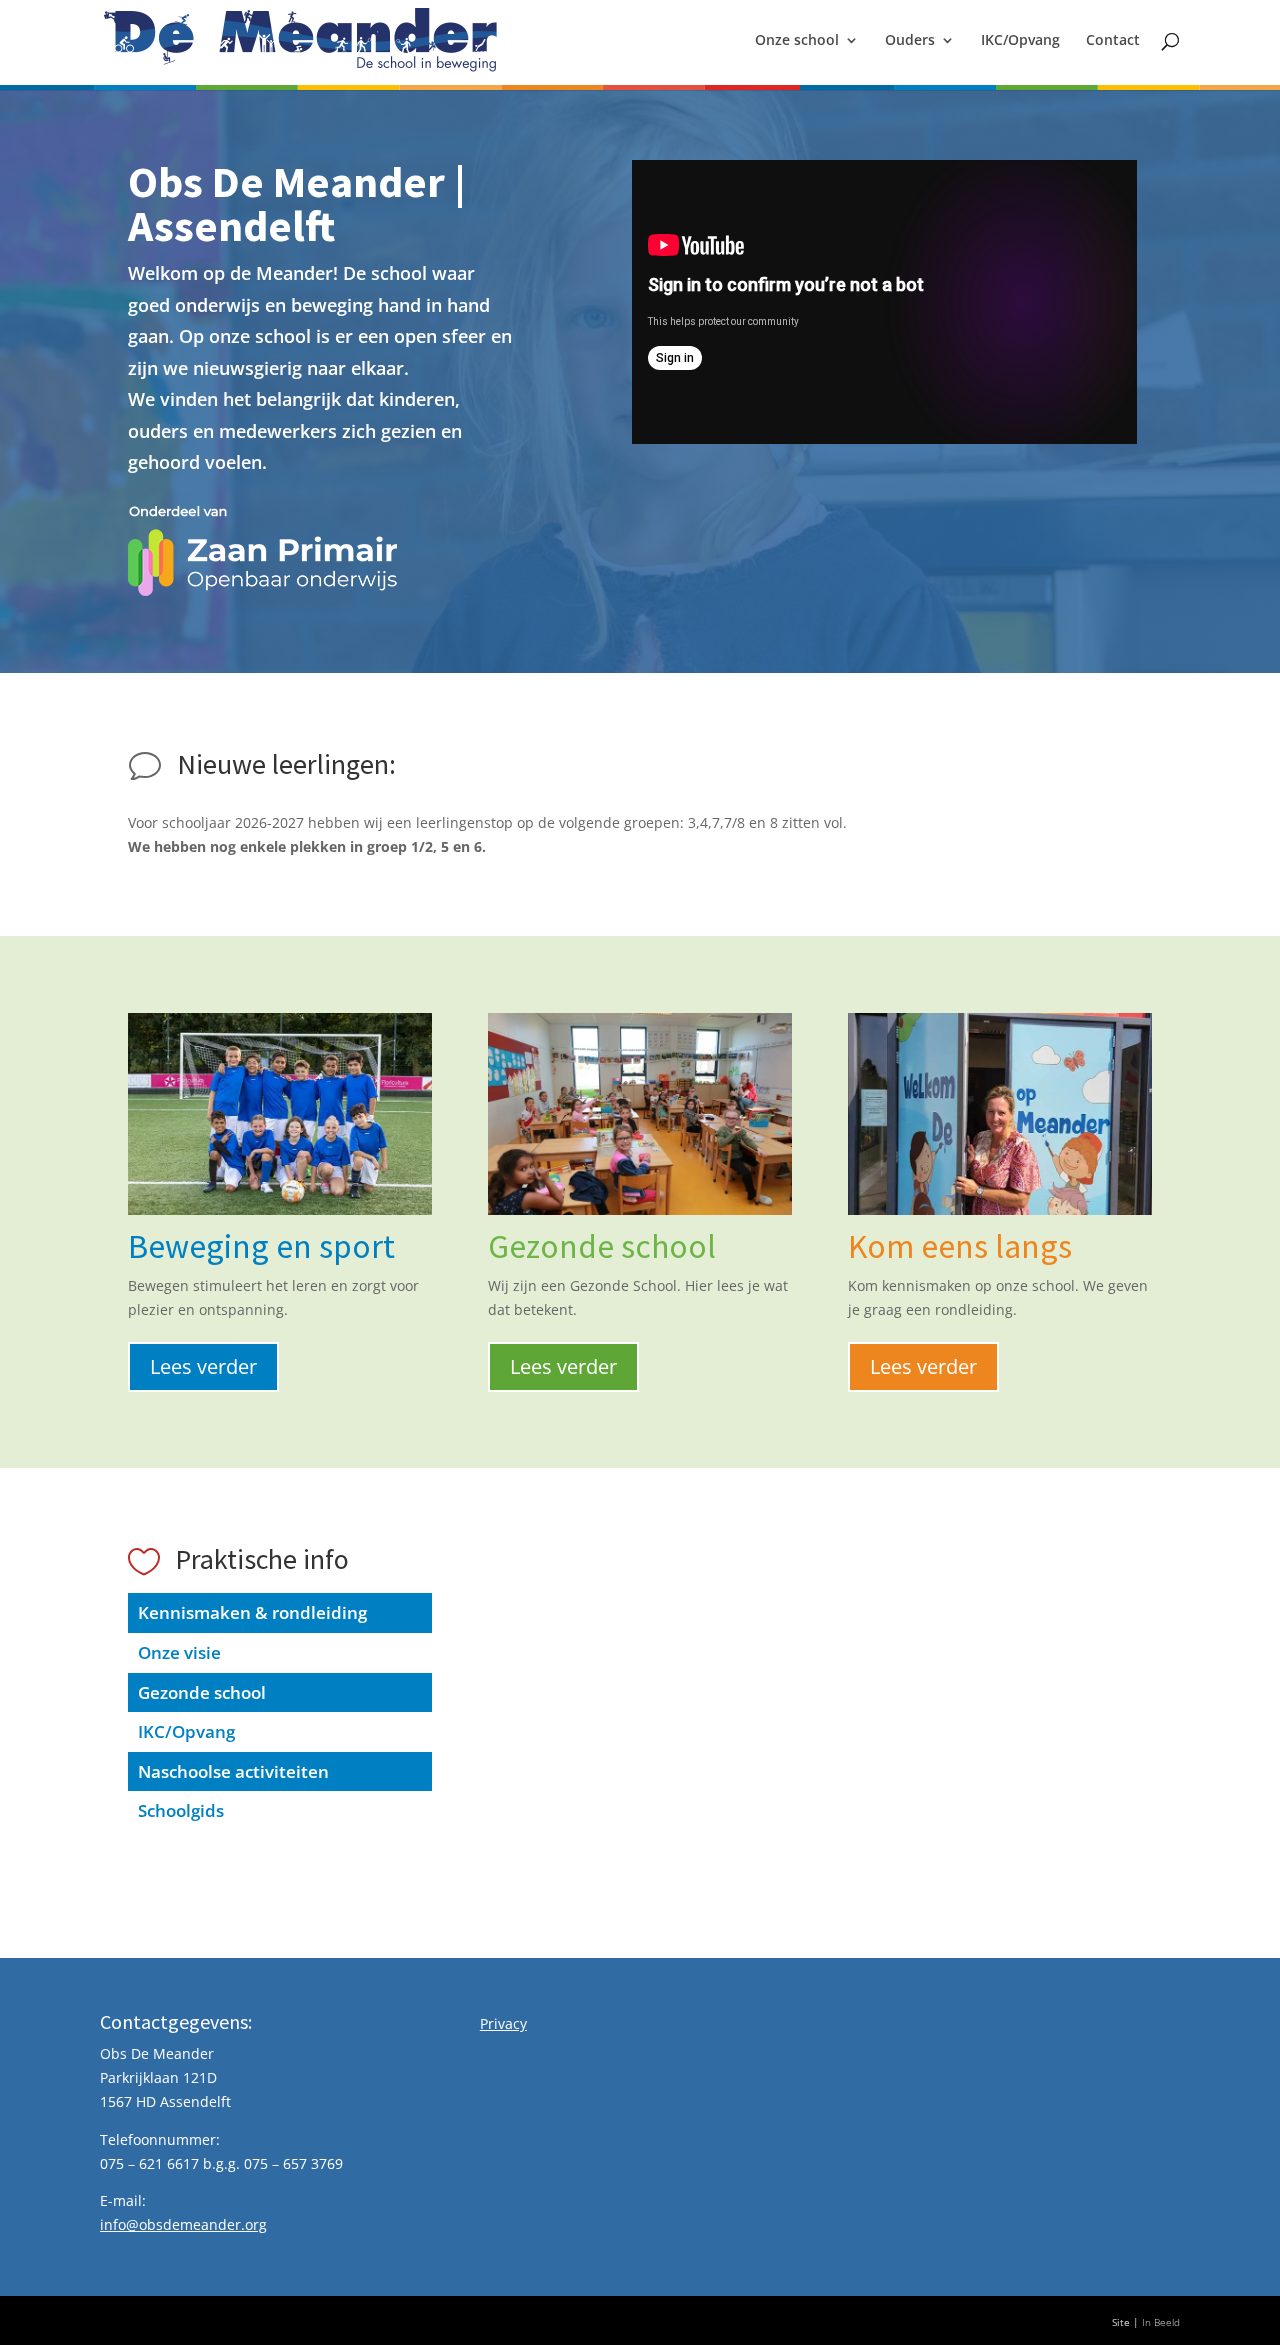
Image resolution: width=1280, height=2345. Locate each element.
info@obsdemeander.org (183, 2224)
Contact (1113, 41)
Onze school (797, 41)
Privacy (503, 2023)
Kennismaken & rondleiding (252, 1612)
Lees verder (203, 1366)
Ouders (910, 41)
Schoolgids (181, 1810)
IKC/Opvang (1020, 41)
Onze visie (179, 1652)
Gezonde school (202, 1692)
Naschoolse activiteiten (233, 1771)
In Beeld (1161, 2322)
